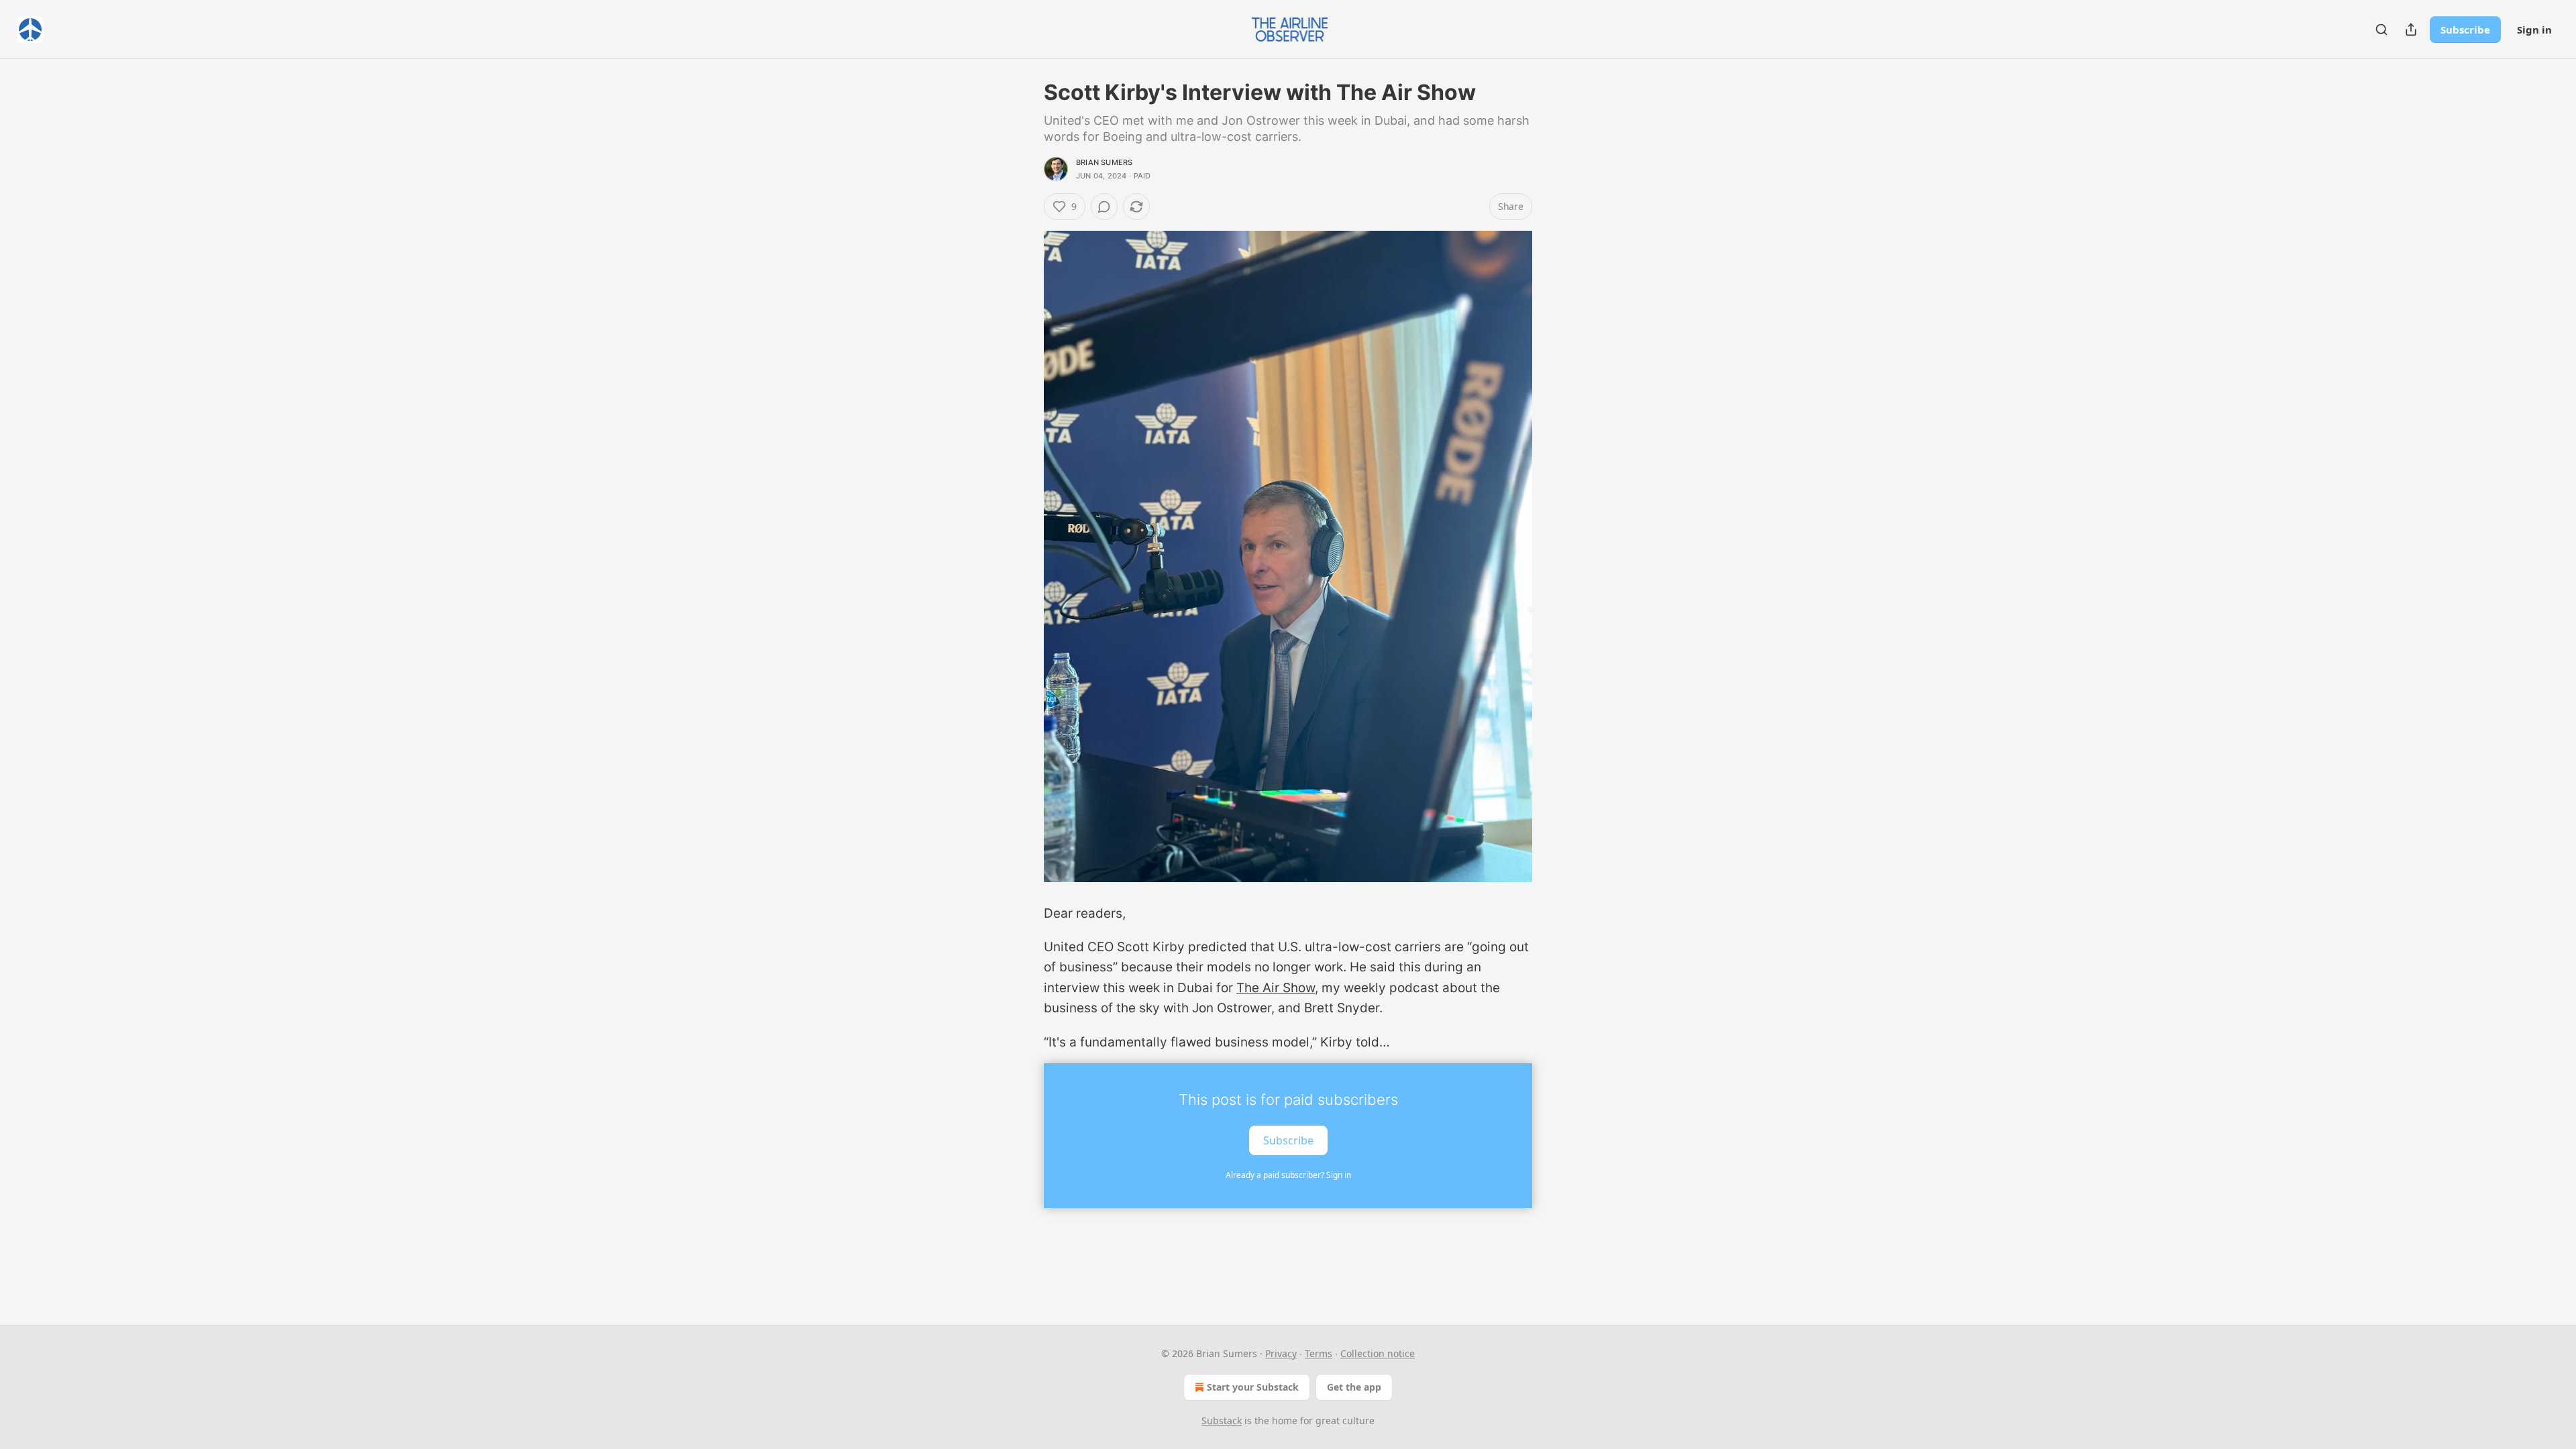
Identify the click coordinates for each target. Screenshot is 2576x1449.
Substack (1222, 1420)
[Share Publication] (2411, 30)
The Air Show (1276, 988)
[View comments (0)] (1104, 207)
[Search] (2381, 30)
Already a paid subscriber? (1288, 1175)
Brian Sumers (1104, 162)
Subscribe (2465, 30)
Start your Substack (1253, 1387)
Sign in (2534, 30)
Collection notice (1378, 1353)
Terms (1319, 1353)
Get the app (1354, 1387)
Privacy (1281, 1353)
